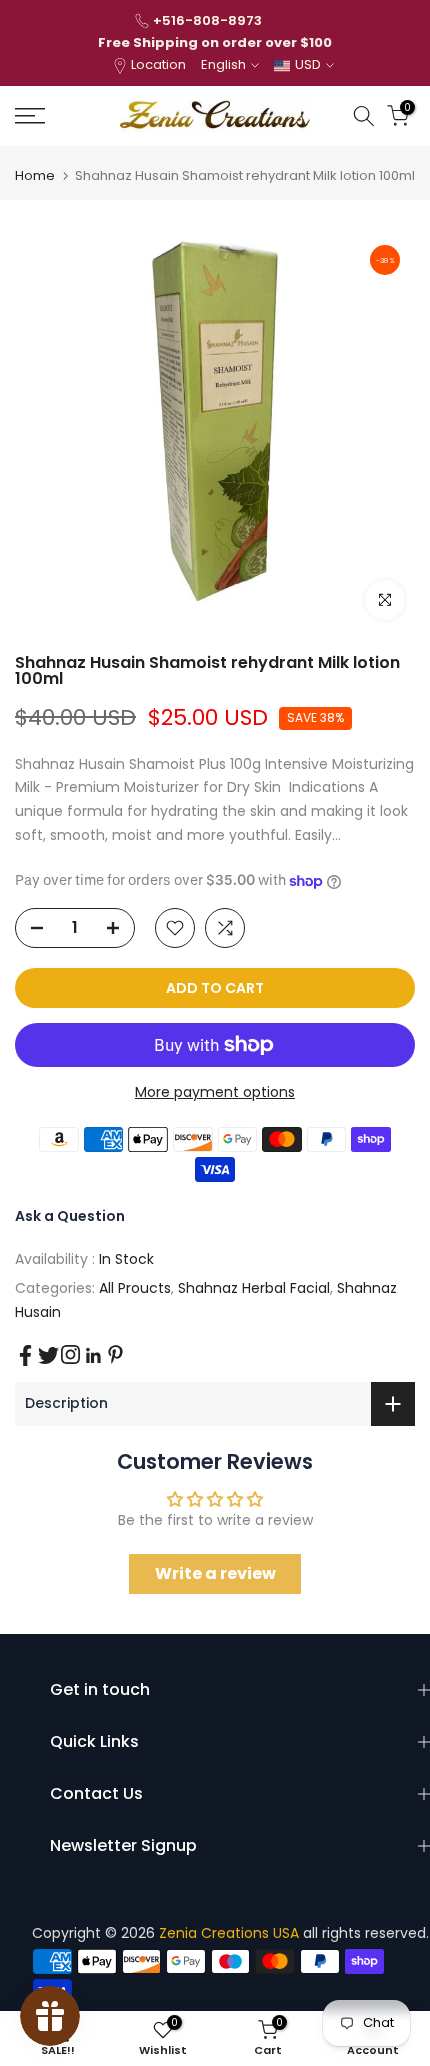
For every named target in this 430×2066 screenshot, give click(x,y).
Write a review (215, 1573)
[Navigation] (59, 116)
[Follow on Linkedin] (93, 1356)
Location (158, 64)
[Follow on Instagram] (70, 1354)
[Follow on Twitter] (48, 1355)
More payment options (215, 1092)
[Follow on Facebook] (25, 1355)
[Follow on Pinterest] (115, 1354)
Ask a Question (70, 1216)
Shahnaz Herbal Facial (254, 1288)
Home (35, 175)
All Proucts (135, 1288)
